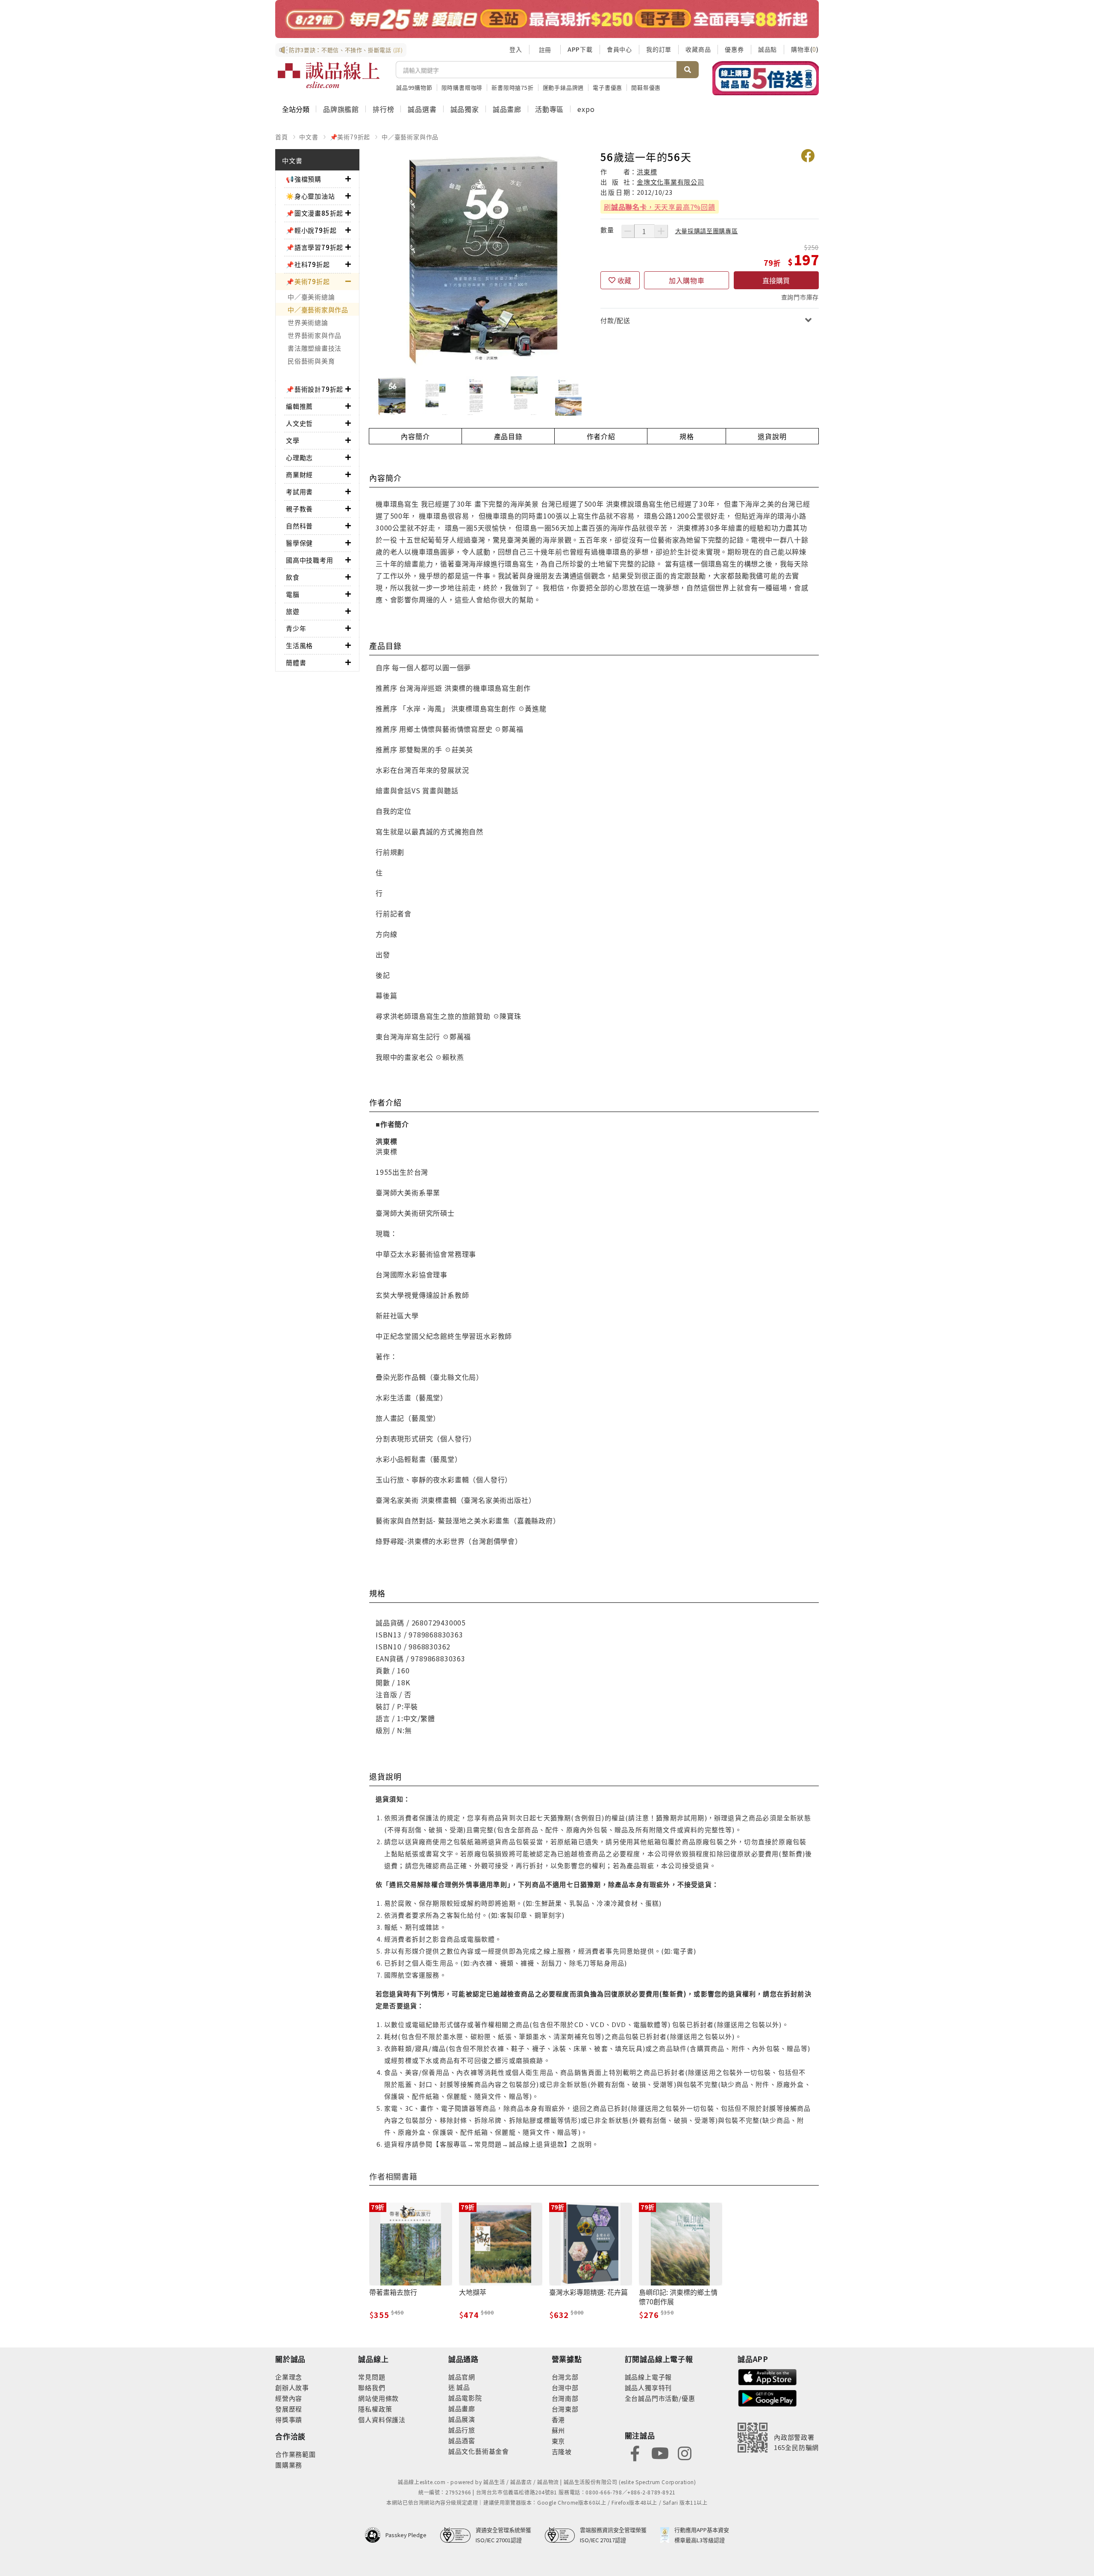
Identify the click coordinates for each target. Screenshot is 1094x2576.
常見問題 (372, 2377)
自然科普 (299, 526)
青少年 (296, 628)
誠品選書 (422, 109)
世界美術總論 (308, 322)
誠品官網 (462, 2377)
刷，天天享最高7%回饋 (660, 207)
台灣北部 (565, 2377)
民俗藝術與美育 (311, 361)
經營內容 (289, 2398)
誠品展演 (462, 2419)
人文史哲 (299, 423)
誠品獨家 (465, 109)
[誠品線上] (329, 75)
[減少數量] (628, 231)
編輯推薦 (299, 406)
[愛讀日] (547, 19)
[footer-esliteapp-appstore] (768, 2376)
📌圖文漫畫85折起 (315, 213)
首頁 (282, 137)
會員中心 (619, 49)
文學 (293, 440)
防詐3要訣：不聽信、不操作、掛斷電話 (346, 50)
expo (586, 109)
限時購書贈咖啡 (462, 87)
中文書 (309, 137)
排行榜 (383, 109)
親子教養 (299, 509)
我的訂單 (659, 49)
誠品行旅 (462, 2430)
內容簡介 (415, 436)
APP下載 (580, 49)
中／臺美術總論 (311, 297)
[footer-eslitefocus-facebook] (635, 2452)
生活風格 (299, 645)
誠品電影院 (465, 2398)
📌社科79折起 (308, 264)
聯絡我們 (372, 2387)
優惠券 (734, 49)
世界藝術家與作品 (315, 335)
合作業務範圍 (296, 2454)
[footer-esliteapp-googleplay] (768, 2397)
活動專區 (549, 109)
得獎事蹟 (289, 2419)
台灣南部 (565, 2398)
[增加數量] (661, 231)
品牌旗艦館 (341, 109)
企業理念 (289, 2377)
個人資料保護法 (382, 2419)
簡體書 (296, 662)
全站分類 (296, 109)
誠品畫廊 (507, 109)
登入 (516, 49)
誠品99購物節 (414, 87)
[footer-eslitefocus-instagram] (685, 2452)
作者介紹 (601, 436)
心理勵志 (299, 457)
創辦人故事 (292, 2387)
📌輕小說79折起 (311, 230)
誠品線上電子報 (648, 2377)
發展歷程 (289, 2409)
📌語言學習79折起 (315, 247)
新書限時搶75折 (512, 87)
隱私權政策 (375, 2409)
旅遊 (293, 611)
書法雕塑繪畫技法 (315, 348)
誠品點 (768, 49)
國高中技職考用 (310, 560)
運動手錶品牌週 (563, 87)
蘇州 (559, 2430)
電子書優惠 (607, 87)
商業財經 (299, 474)
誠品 (463, 2387)
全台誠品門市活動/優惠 (660, 2398)
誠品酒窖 (462, 2440)
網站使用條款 (378, 2398)
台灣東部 (565, 2409)
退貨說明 (772, 436)
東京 (559, 2441)
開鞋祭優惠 (646, 87)
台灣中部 (565, 2387)
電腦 (293, 594)
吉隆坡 (562, 2451)
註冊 (545, 50)
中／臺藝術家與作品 (410, 137)
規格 (687, 436)
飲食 (293, 577)
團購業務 (289, 2465)
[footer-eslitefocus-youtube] (660, 2452)
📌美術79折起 (350, 137)
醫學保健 (299, 543)
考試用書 (299, 491)
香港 (559, 2419)
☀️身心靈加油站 (310, 196)
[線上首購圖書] (766, 78)
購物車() (805, 49)
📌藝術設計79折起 (315, 389)
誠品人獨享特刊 (648, 2387)
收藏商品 (698, 49)
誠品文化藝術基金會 (479, 2451)
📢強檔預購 (304, 179)
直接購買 (776, 280)
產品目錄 (508, 436)
